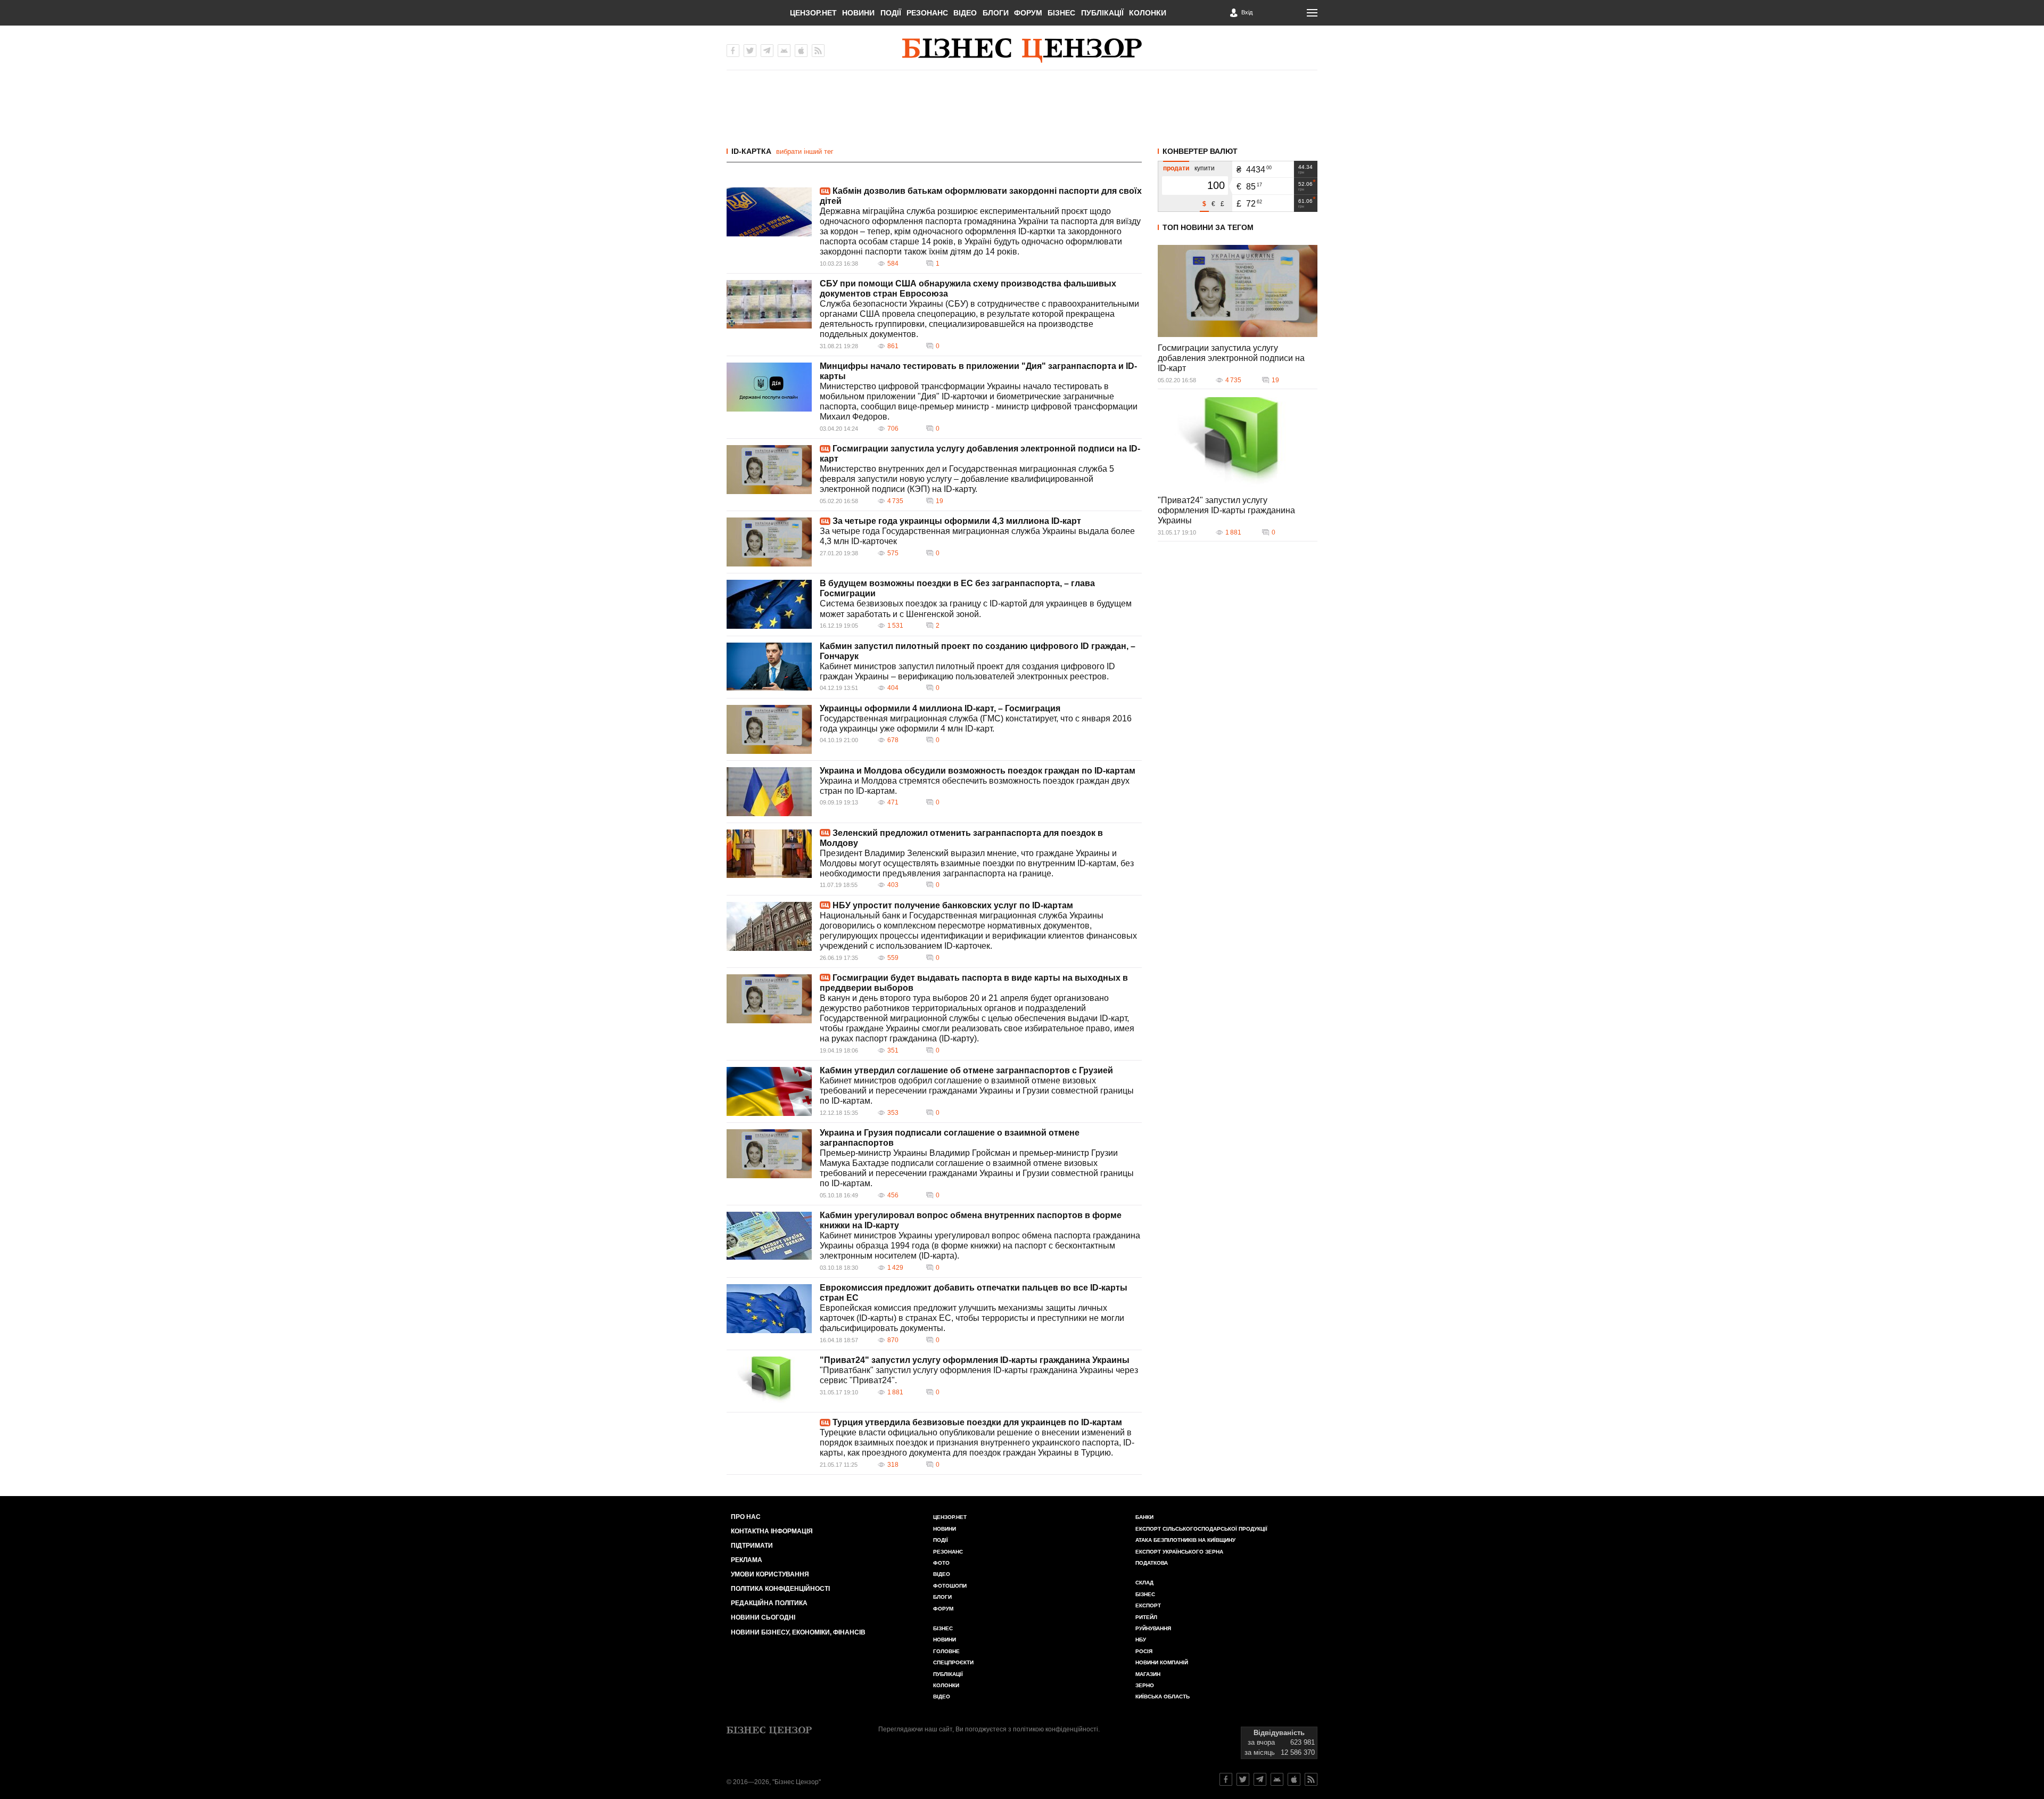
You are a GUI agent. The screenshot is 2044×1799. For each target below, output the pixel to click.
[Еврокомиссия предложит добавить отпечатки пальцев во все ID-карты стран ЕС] (769, 1309)
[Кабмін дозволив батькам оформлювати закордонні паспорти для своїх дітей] (769, 212)
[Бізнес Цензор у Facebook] (733, 51)
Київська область (1163, 1697)
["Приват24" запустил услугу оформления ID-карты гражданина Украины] (769, 1381)
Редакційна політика (769, 1603)
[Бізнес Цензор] (1022, 51)
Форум (1028, 13)
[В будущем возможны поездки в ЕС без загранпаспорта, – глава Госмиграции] (769, 604)
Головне (946, 1651)
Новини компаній (1162, 1662)
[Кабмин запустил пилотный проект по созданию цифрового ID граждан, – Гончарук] (769, 667)
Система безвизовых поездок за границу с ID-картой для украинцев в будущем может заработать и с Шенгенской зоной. (976, 609)
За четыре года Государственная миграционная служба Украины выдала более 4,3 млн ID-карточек (977, 536)
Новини (858, 13)
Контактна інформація (772, 1531)
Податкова (1152, 1563)
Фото (941, 1563)
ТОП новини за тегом (1208, 227)
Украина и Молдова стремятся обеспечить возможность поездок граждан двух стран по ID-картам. (975, 786)
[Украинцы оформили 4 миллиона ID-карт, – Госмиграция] (769, 729)
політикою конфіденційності (1056, 1729)
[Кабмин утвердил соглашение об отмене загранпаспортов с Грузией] (769, 1091)
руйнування (1153, 1628)
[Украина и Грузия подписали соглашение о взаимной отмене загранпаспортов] (769, 1154)
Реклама (747, 1560)
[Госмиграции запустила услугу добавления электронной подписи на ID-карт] (769, 470)
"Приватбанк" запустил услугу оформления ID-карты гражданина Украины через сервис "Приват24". (979, 1375)
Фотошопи (950, 1586)
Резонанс (927, 13)
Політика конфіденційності (780, 1589)
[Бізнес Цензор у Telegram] (767, 51)
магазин (1148, 1674)
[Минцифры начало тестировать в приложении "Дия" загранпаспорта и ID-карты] (769, 387)
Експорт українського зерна (1179, 1552)
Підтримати (752, 1546)
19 (939, 501)
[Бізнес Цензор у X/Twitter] (750, 51)
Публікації (1102, 13)
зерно (1145, 1685)
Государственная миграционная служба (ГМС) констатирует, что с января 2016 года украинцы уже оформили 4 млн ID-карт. (976, 724)
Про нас (746, 1517)
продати (1176, 168)
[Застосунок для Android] (784, 51)
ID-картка (751, 151)
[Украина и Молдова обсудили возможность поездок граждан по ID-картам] (769, 792)
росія (1144, 1651)
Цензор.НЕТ (813, 13)
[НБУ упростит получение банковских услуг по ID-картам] (769, 926)
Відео (965, 13)
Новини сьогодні (763, 1617)
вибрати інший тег (805, 151)
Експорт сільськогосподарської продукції (1201, 1529)
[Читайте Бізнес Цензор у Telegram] (1260, 1779)
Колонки (1148, 13)
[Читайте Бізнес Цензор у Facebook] (1226, 1779)
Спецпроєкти (953, 1662)
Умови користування (770, 1574)
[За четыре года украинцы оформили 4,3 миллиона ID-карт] (769, 542)
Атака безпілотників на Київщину (1185, 1540)
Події (891, 13)
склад (1144, 1583)
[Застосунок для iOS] (801, 51)
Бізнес (1061, 13)
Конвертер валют (1200, 151)
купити (1205, 168)
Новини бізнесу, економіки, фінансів (798, 1632)
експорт (1148, 1605)
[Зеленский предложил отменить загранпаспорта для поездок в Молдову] (769, 854)
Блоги (996, 13)
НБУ (1141, 1640)
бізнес (1145, 1594)
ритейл (1146, 1617)
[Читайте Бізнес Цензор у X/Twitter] (1243, 1779)
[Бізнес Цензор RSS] (818, 51)
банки (1144, 1517)
